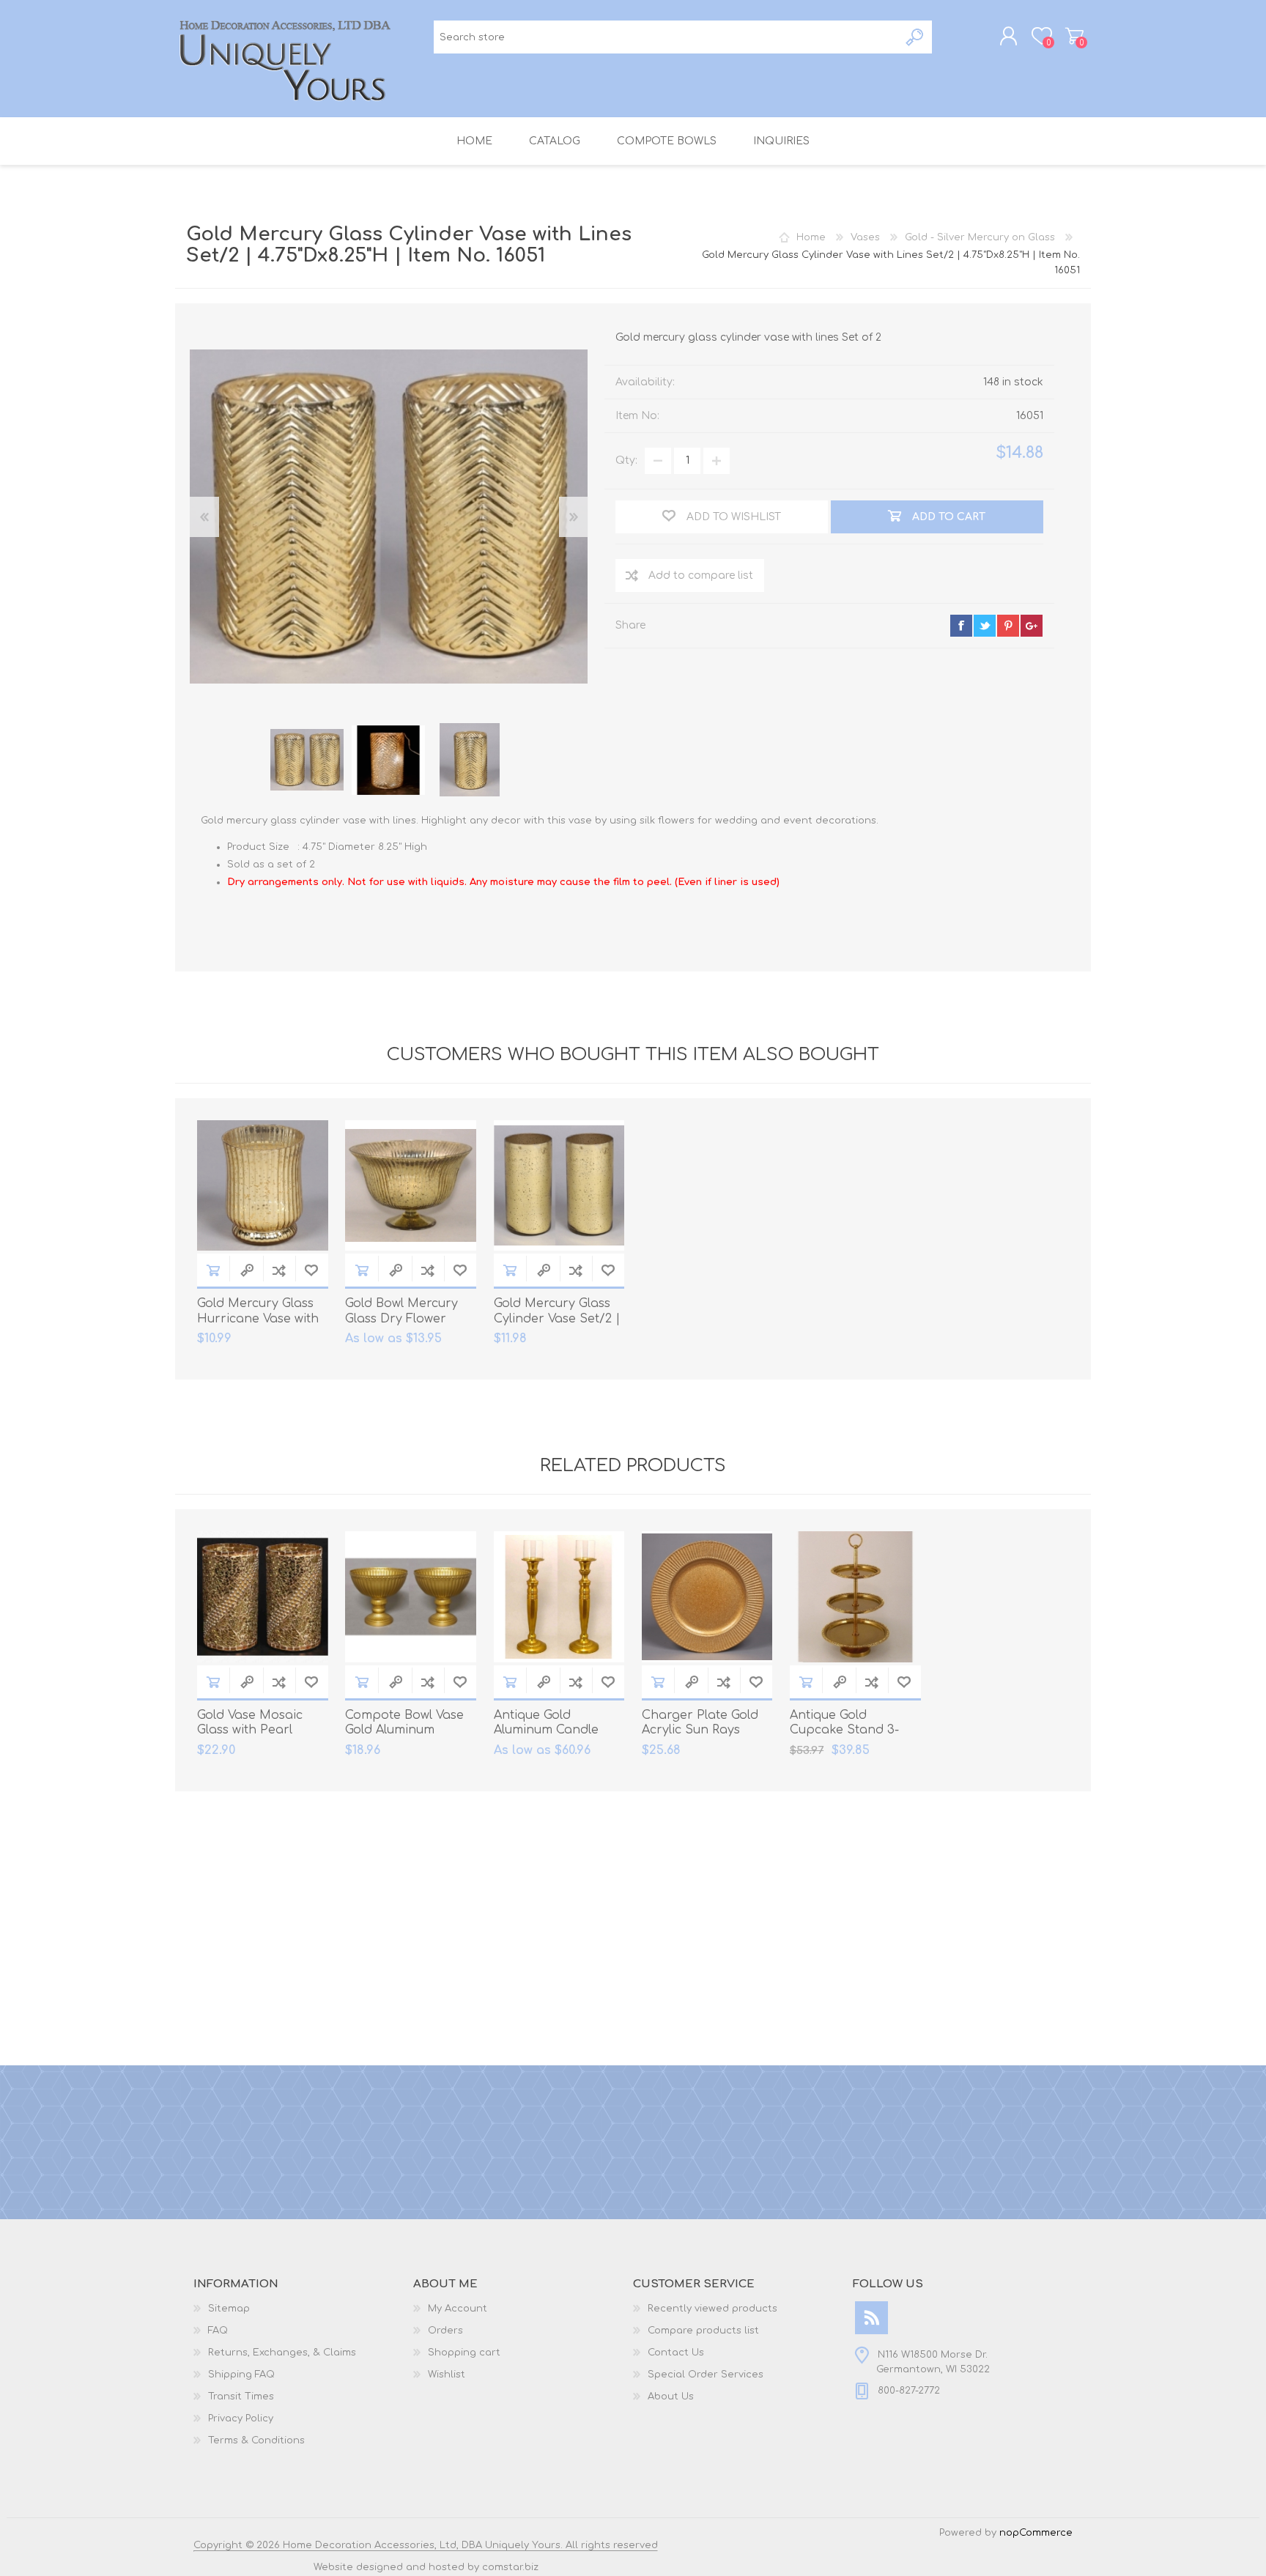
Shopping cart (1074, 36)
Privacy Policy (241, 2418)
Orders (445, 2331)
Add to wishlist (311, 1270)
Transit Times (241, 2397)
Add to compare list (701, 575)
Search (915, 37)
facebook (961, 626)
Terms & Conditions (256, 2440)
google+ (1032, 626)
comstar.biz (510, 2567)
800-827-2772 (909, 2391)
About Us (671, 2397)
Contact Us (676, 2353)
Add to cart (213, 1270)
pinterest (1008, 626)
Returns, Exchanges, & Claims (282, 2353)
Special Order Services (706, 2375)
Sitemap (229, 2309)
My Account (458, 2309)
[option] (307, 760)
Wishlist (447, 2375)
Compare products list (703, 2331)
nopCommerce (1036, 2533)
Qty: (626, 460)
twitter (985, 626)
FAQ (218, 2331)
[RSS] (871, 2318)
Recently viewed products (712, 2309)
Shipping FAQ (241, 2375)
